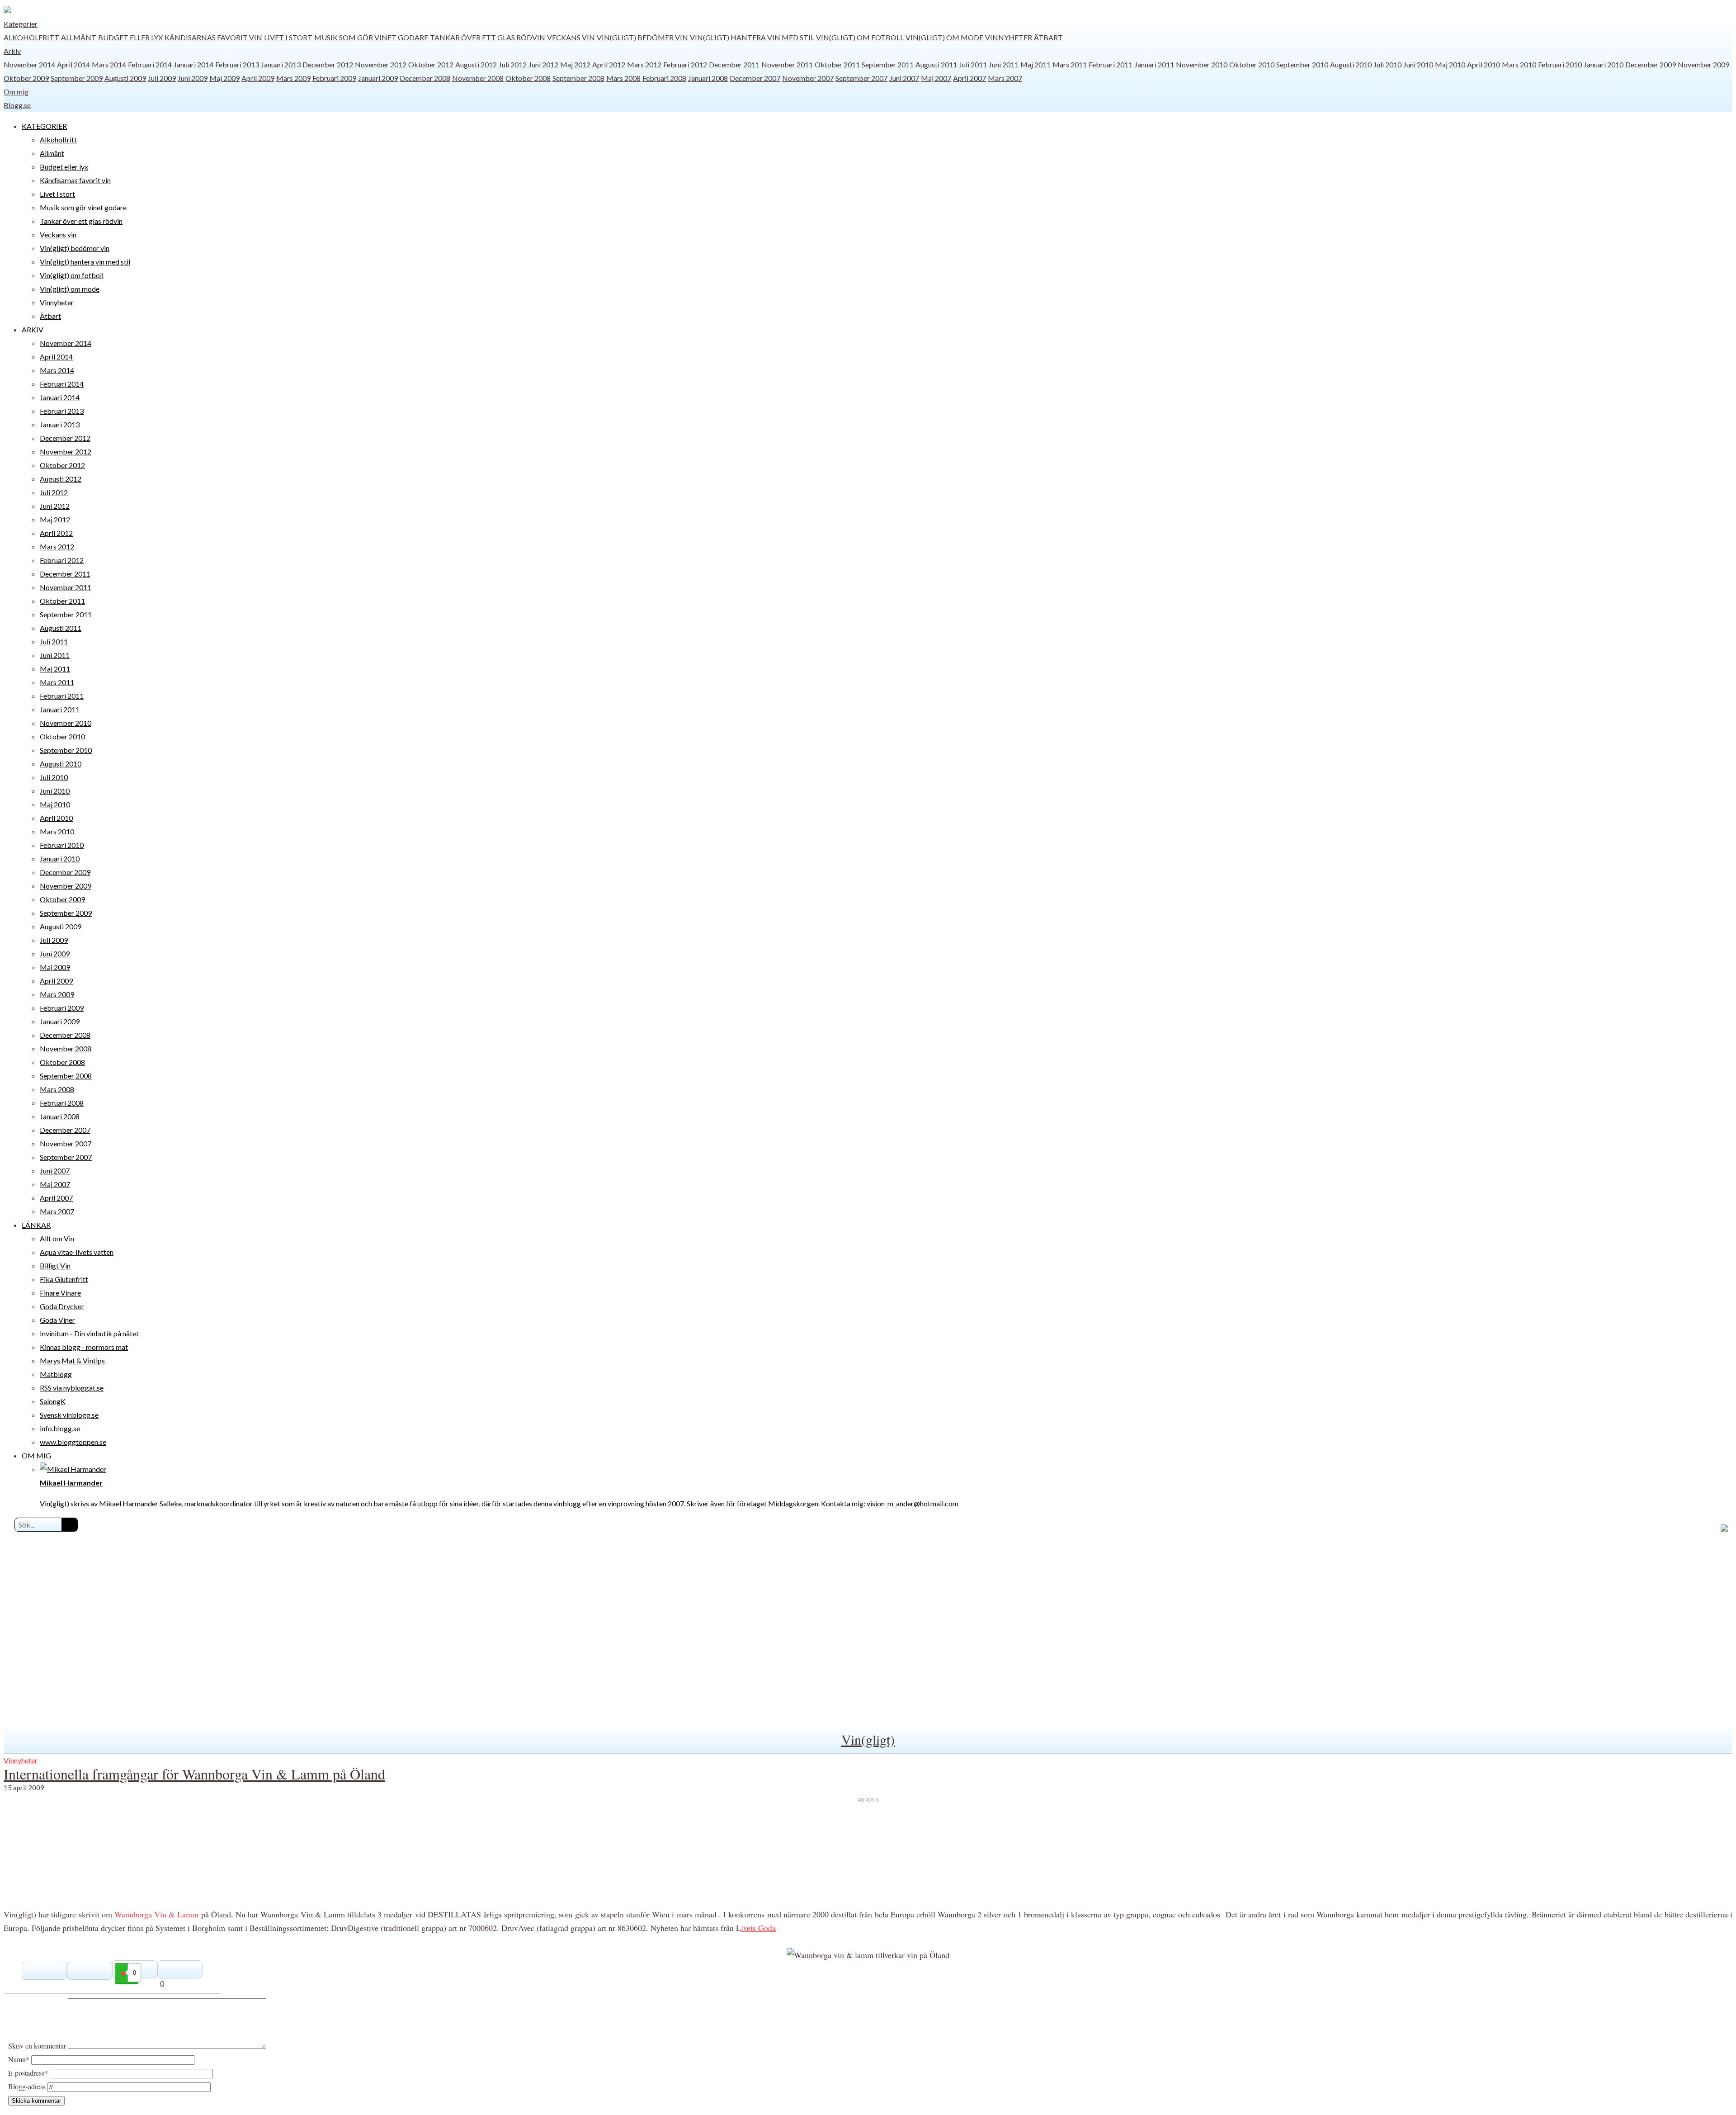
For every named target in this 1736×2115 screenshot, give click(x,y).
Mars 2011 (1070, 64)
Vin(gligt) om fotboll (860, 37)
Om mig (16, 92)
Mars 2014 (109, 64)
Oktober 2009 (26, 78)
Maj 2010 (1450, 64)
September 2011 (888, 64)
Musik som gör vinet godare (371, 37)
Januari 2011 (1154, 64)
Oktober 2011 (837, 64)
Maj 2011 (1035, 64)
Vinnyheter (1009, 37)
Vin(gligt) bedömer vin (642, 37)
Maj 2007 (936, 78)
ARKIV (33, 329)
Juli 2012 (513, 64)
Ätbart (1048, 37)
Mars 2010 (1519, 64)
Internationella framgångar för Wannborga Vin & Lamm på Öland (194, 1774)
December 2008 (425, 78)
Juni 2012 (543, 64)
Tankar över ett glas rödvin (488, 37)
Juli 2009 (162, 78)
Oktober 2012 (431, 64)
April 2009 (258, 78)
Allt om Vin (57, 1238)
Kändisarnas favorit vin (213, 37)
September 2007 (861, 78)
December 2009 (1651, 64)
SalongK (53, 1401)
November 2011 (787, 64)
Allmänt (79, 37)
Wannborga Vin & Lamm (158, 1914)
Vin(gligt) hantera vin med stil (752, 37)
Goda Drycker (62, 1306)
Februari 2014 (150, 64)
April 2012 (609, 64)
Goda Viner (57, 1320)
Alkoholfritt (31, 37)
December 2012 (328, 64)
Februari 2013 (237, 64)
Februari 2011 (1111, 64)
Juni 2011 (1004, 64)
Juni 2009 (193, 78)
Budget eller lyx (130, 37)
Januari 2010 (1604, 64)
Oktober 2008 (528, 78)
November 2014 (29, 64)
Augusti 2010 (1351, 64)
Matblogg (56, 1374)
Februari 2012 (685, 64)
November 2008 (478, 78)
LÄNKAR (36, 1225)
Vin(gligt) (868, 1739)
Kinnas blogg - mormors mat (84, 1347)
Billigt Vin (55, 1266)
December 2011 (734, 64)
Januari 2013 (281, 64)
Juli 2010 (1387, 64)
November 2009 (1703, 64)
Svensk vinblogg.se (69, 1415)
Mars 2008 (623, 78)
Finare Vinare (60, 1293)
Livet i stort (288, 37)
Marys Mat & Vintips (72, 1360)
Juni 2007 (904, 78)
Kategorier (21, 24)
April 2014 (73, 64)
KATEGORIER (44, 126)
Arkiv (12, 51)
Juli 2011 (973, 64)
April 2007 (969, 78)
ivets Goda (758, 1928)
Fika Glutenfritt (64, 1279)
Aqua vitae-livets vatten (77, 1252)
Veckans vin (571, 37)
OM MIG (36, 1455)
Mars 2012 (644, 64)
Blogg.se (17, 105)
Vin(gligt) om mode (944, 37)
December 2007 (755, 78)
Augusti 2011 (936, 64)
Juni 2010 (1418, 64)
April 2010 (1484, 64)
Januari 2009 (378, 78)
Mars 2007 (1005, 78)
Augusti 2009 (125, 78)
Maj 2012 (575, 64)
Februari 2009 (334, 78)
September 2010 (1302, 64)
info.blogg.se (60, 1428)
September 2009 (77, 78)
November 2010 (1202, 64)
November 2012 (381, 64)
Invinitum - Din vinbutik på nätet (89, 1333)
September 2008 (578, 78)
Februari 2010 (1560, 64)
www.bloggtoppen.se (73, 1442)
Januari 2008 (708, 78)
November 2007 (808, 78)
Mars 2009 (293, 78)
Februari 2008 (664, 78)
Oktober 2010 (1252, 64)
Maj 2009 (224, 78)
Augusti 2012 (476, 64)
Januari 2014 (193, 64)
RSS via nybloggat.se (72, 1388)
